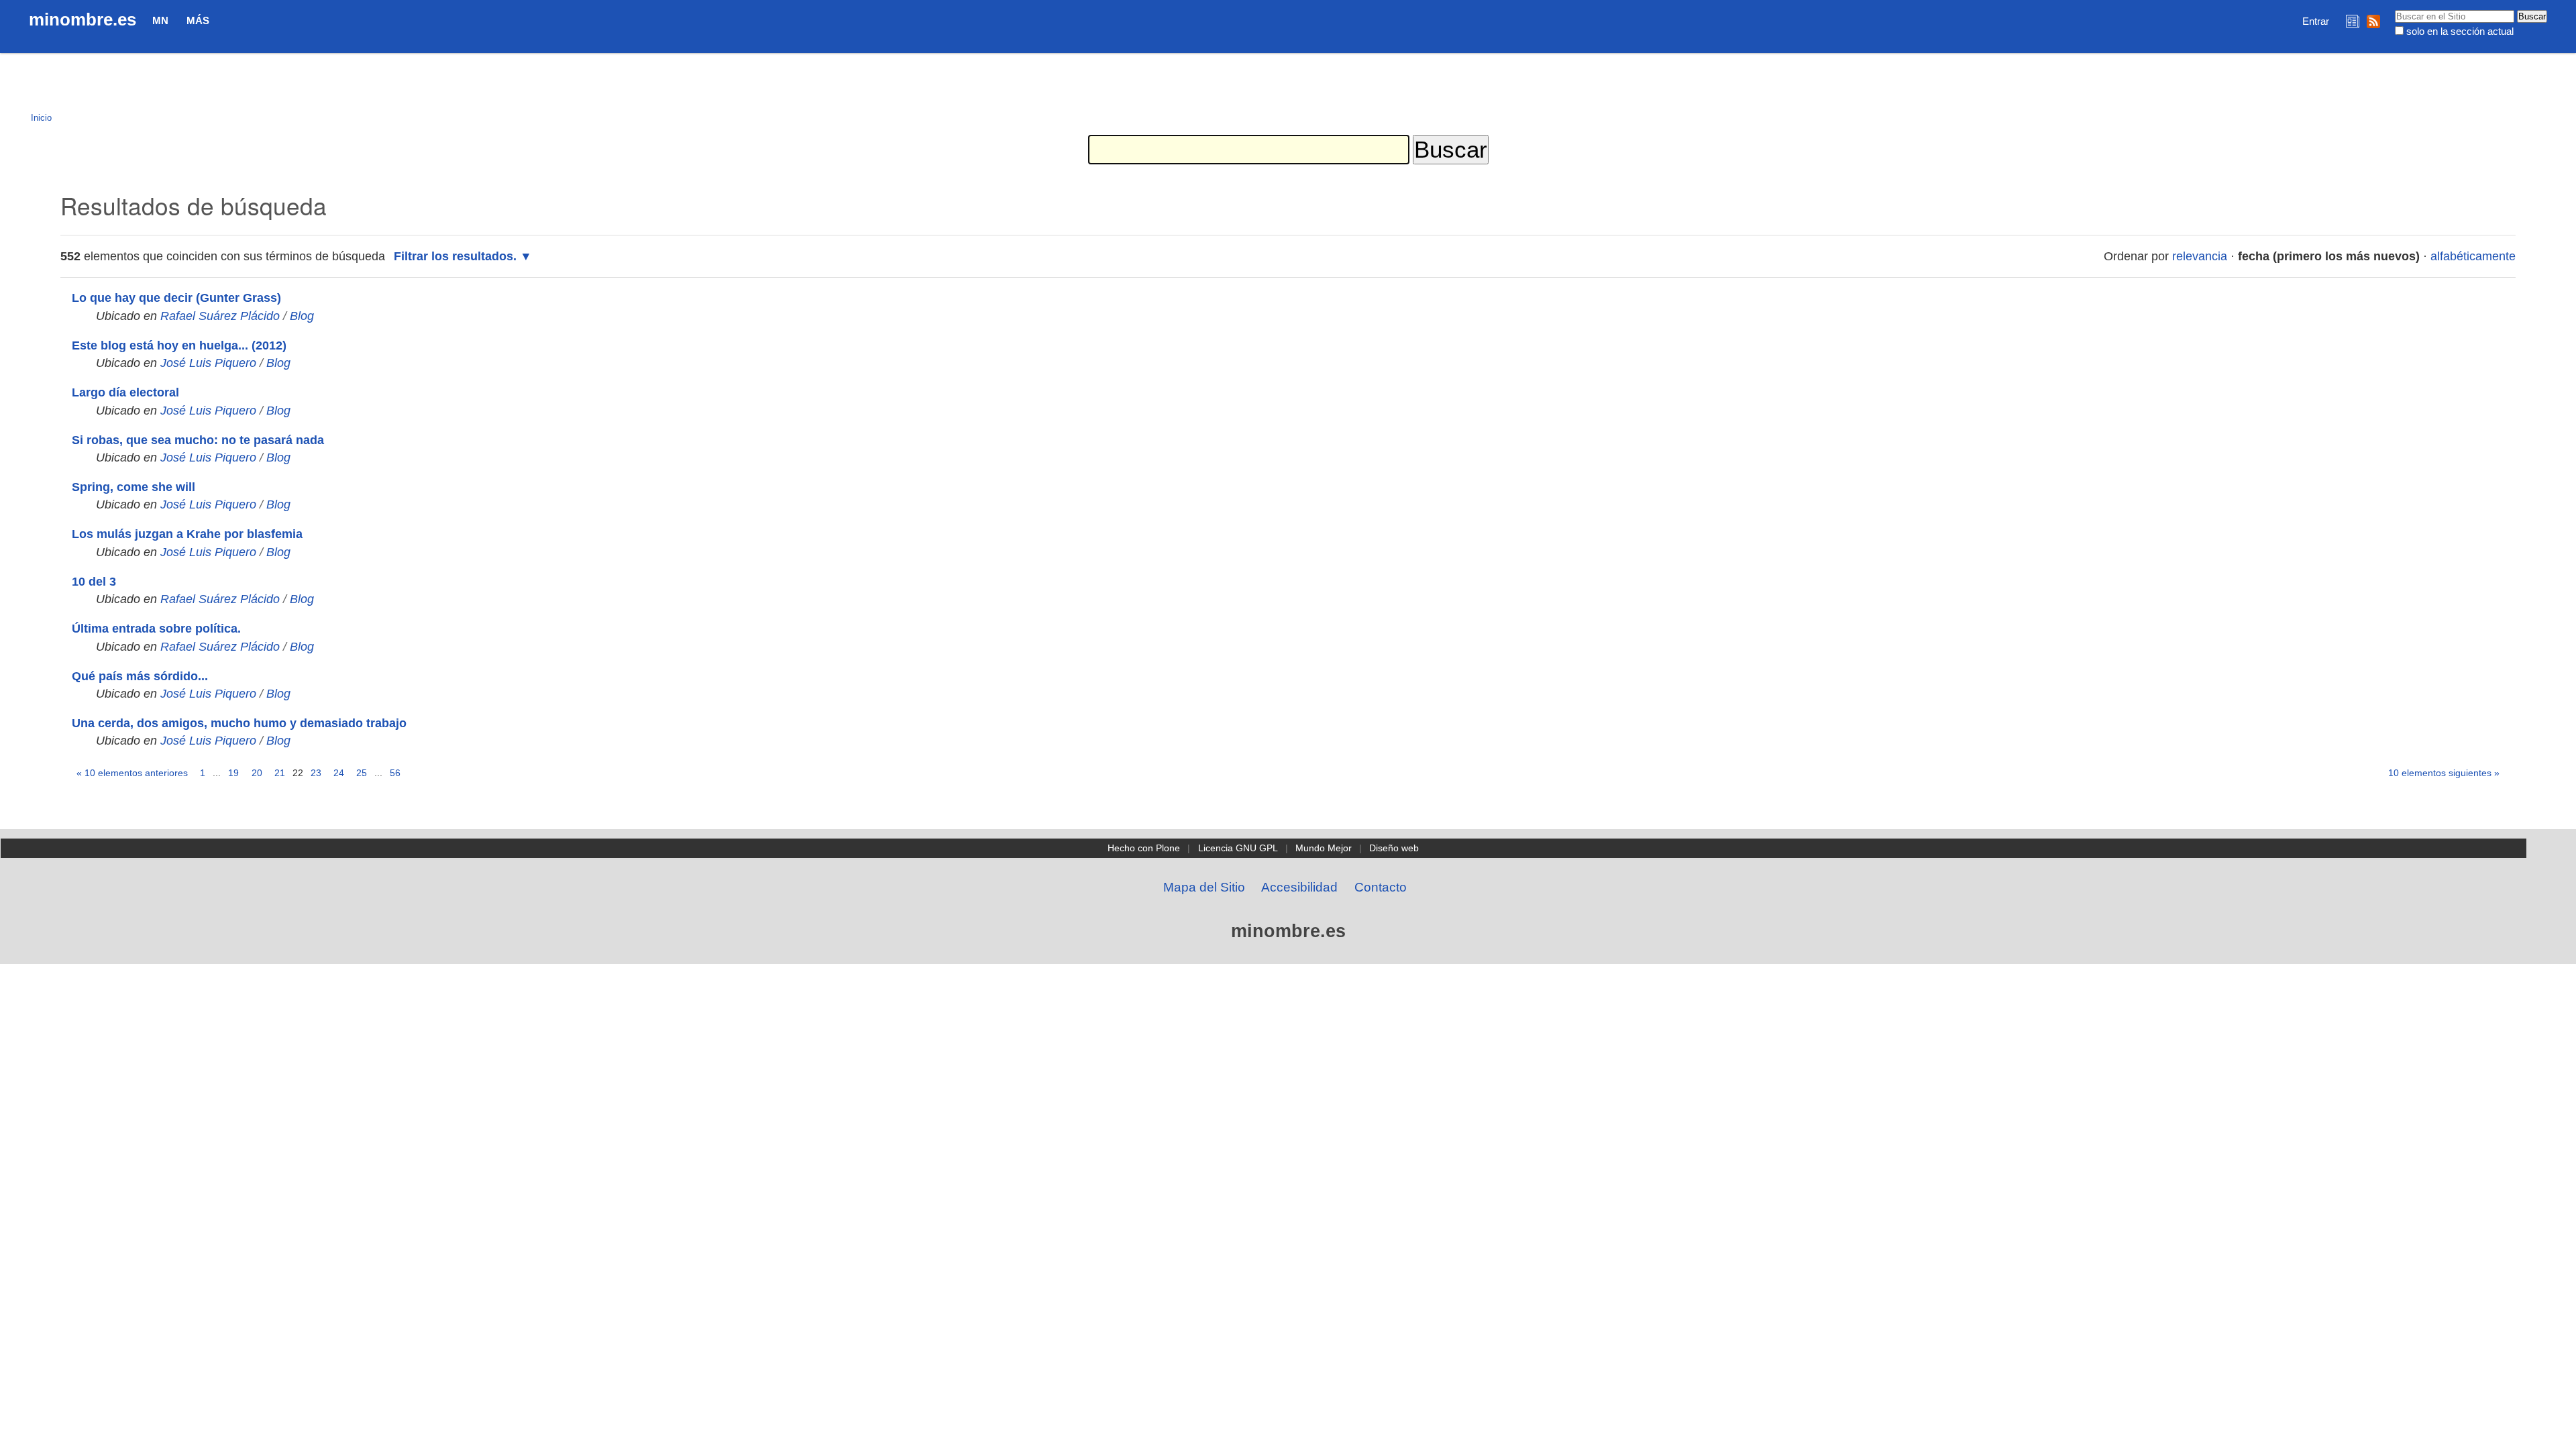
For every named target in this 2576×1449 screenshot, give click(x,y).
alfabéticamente (2473, 256)
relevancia (2200, 256)
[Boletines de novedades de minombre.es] (2353, 21)
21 (280, 773)
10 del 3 (94, 582)
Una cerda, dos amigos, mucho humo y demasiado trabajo (239, 723)
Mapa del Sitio (1204, 887)
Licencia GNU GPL (1238, 848)
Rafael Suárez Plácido (220, 316)
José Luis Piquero (208, 363)
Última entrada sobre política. (156, 629)
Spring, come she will (133, 487)
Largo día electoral (125, 392)
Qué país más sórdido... (140, 676)
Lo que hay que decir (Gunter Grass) (176, 298)
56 (395, 773)
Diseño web (1394, 848)
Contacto (1381, 887)
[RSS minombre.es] (2373, 21)
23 (316, 773)
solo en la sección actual (2460, 31)
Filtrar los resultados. (455, 256)
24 (339, 773)
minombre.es (83, 19)
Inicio (41, 118)
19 (233, 773)
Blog (302, 316)
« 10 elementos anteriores (132, 773)
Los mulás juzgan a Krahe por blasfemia (187, 534)
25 (362, 773)
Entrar (2316, 21)
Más (198, 20)
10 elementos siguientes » (2444, 773)
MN (160, 20)
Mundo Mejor (1324, 848)
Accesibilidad (1299, 887)
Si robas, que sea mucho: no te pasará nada (198, 440)
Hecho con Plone (1144, 848)
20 (257, 773)
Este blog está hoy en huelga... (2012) (179, 345)
